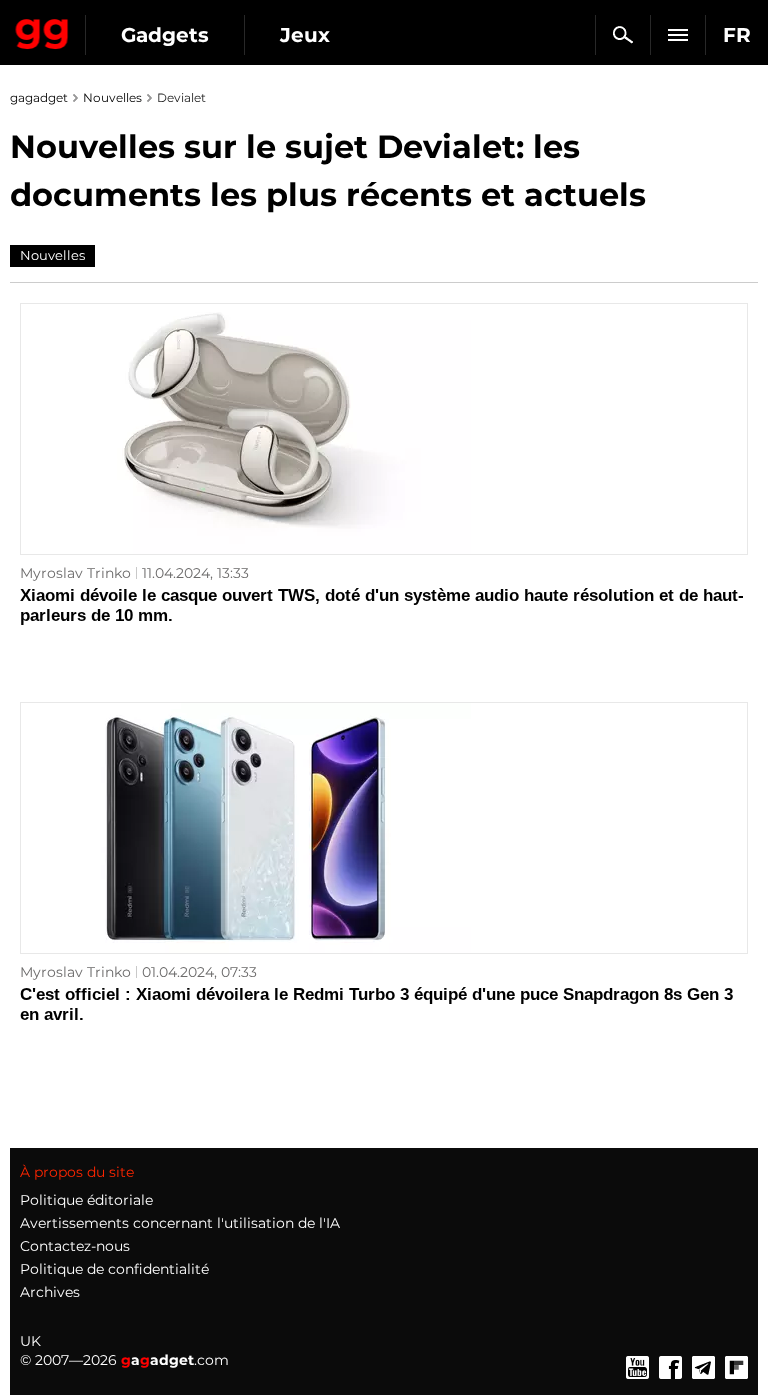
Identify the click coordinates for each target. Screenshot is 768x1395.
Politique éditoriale (86, 1200)
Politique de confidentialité (114, 1269)
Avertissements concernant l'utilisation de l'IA (180, 1223)
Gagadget (42, 30)
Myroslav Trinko (75, 573)
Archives (50, 1292)
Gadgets (165, 35)
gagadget (39, 97)
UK (30, 1341)
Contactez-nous (75, 1246)
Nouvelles (112, 97)
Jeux (305, 35)
